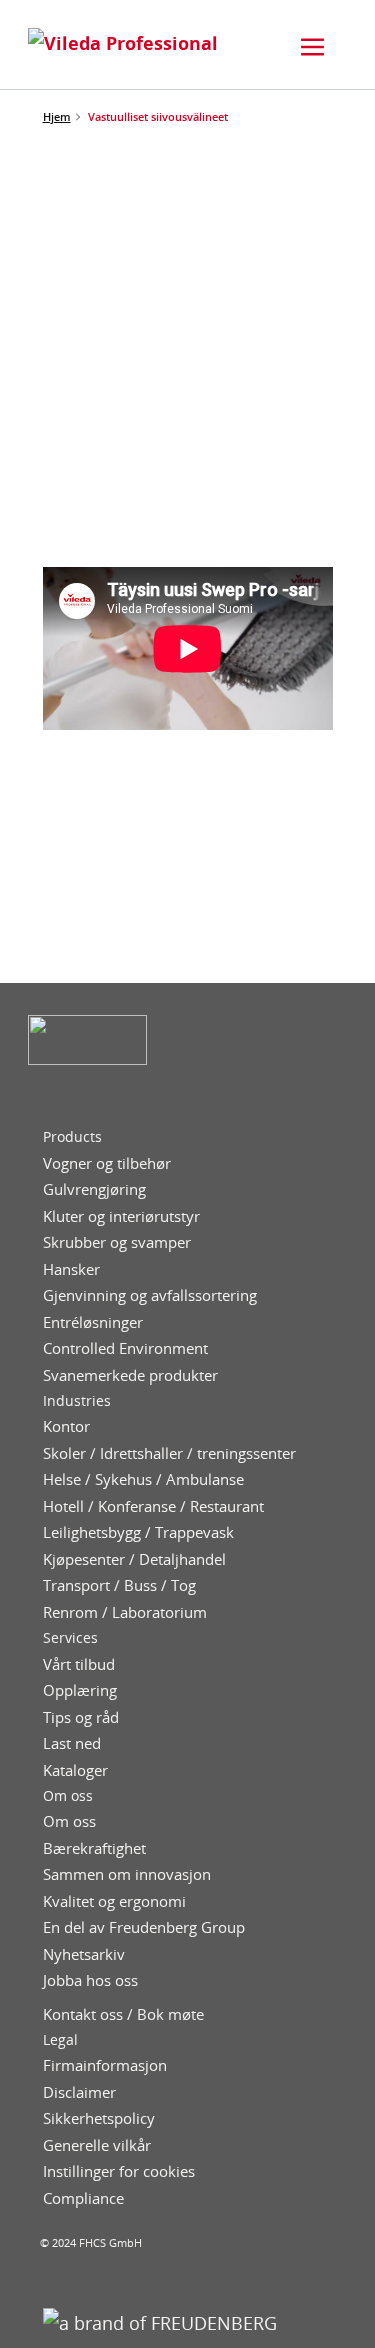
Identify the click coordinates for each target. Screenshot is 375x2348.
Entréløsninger (93, 1322)
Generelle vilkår (97, 2145)
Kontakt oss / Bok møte (123, 2014)
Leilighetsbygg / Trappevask (138, 1532)
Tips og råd (81, 1717)
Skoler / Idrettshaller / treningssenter (169, 1453)
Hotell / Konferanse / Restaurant (153, 1506)
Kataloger (75, 1770)
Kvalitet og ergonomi (114, 1901)
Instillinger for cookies (119, 2171)
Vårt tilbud (79, 1664)
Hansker (71, 1269)
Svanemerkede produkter (130, 1375)
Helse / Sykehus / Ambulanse (143, 1479)
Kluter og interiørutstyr (121, 1216)
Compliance (83, 2198)
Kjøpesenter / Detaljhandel (134, 1559)
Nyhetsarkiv (84, 1954)
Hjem (57, 116)
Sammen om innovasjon (127, 1874)
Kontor (66, 1426)
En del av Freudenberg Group (144, 1927)
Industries (77, 1401)
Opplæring (80, 1690)
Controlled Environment (125, 1348)
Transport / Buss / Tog (119, 1585)
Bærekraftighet (94, 1848)
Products (72, 1137)
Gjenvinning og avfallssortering (150, 1295)
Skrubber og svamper (117, 1242)
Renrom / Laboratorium (125, 1612)
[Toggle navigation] (313, 47)
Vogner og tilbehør (107, 1163)
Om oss (68, 1796)
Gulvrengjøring (94, 1189)
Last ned (72, 1743)
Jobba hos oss (90, 1980)
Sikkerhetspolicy (99, 2118)
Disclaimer (79, 2092)
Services (70, 1638)
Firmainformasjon (105, 2065)
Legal (60, 2040)
